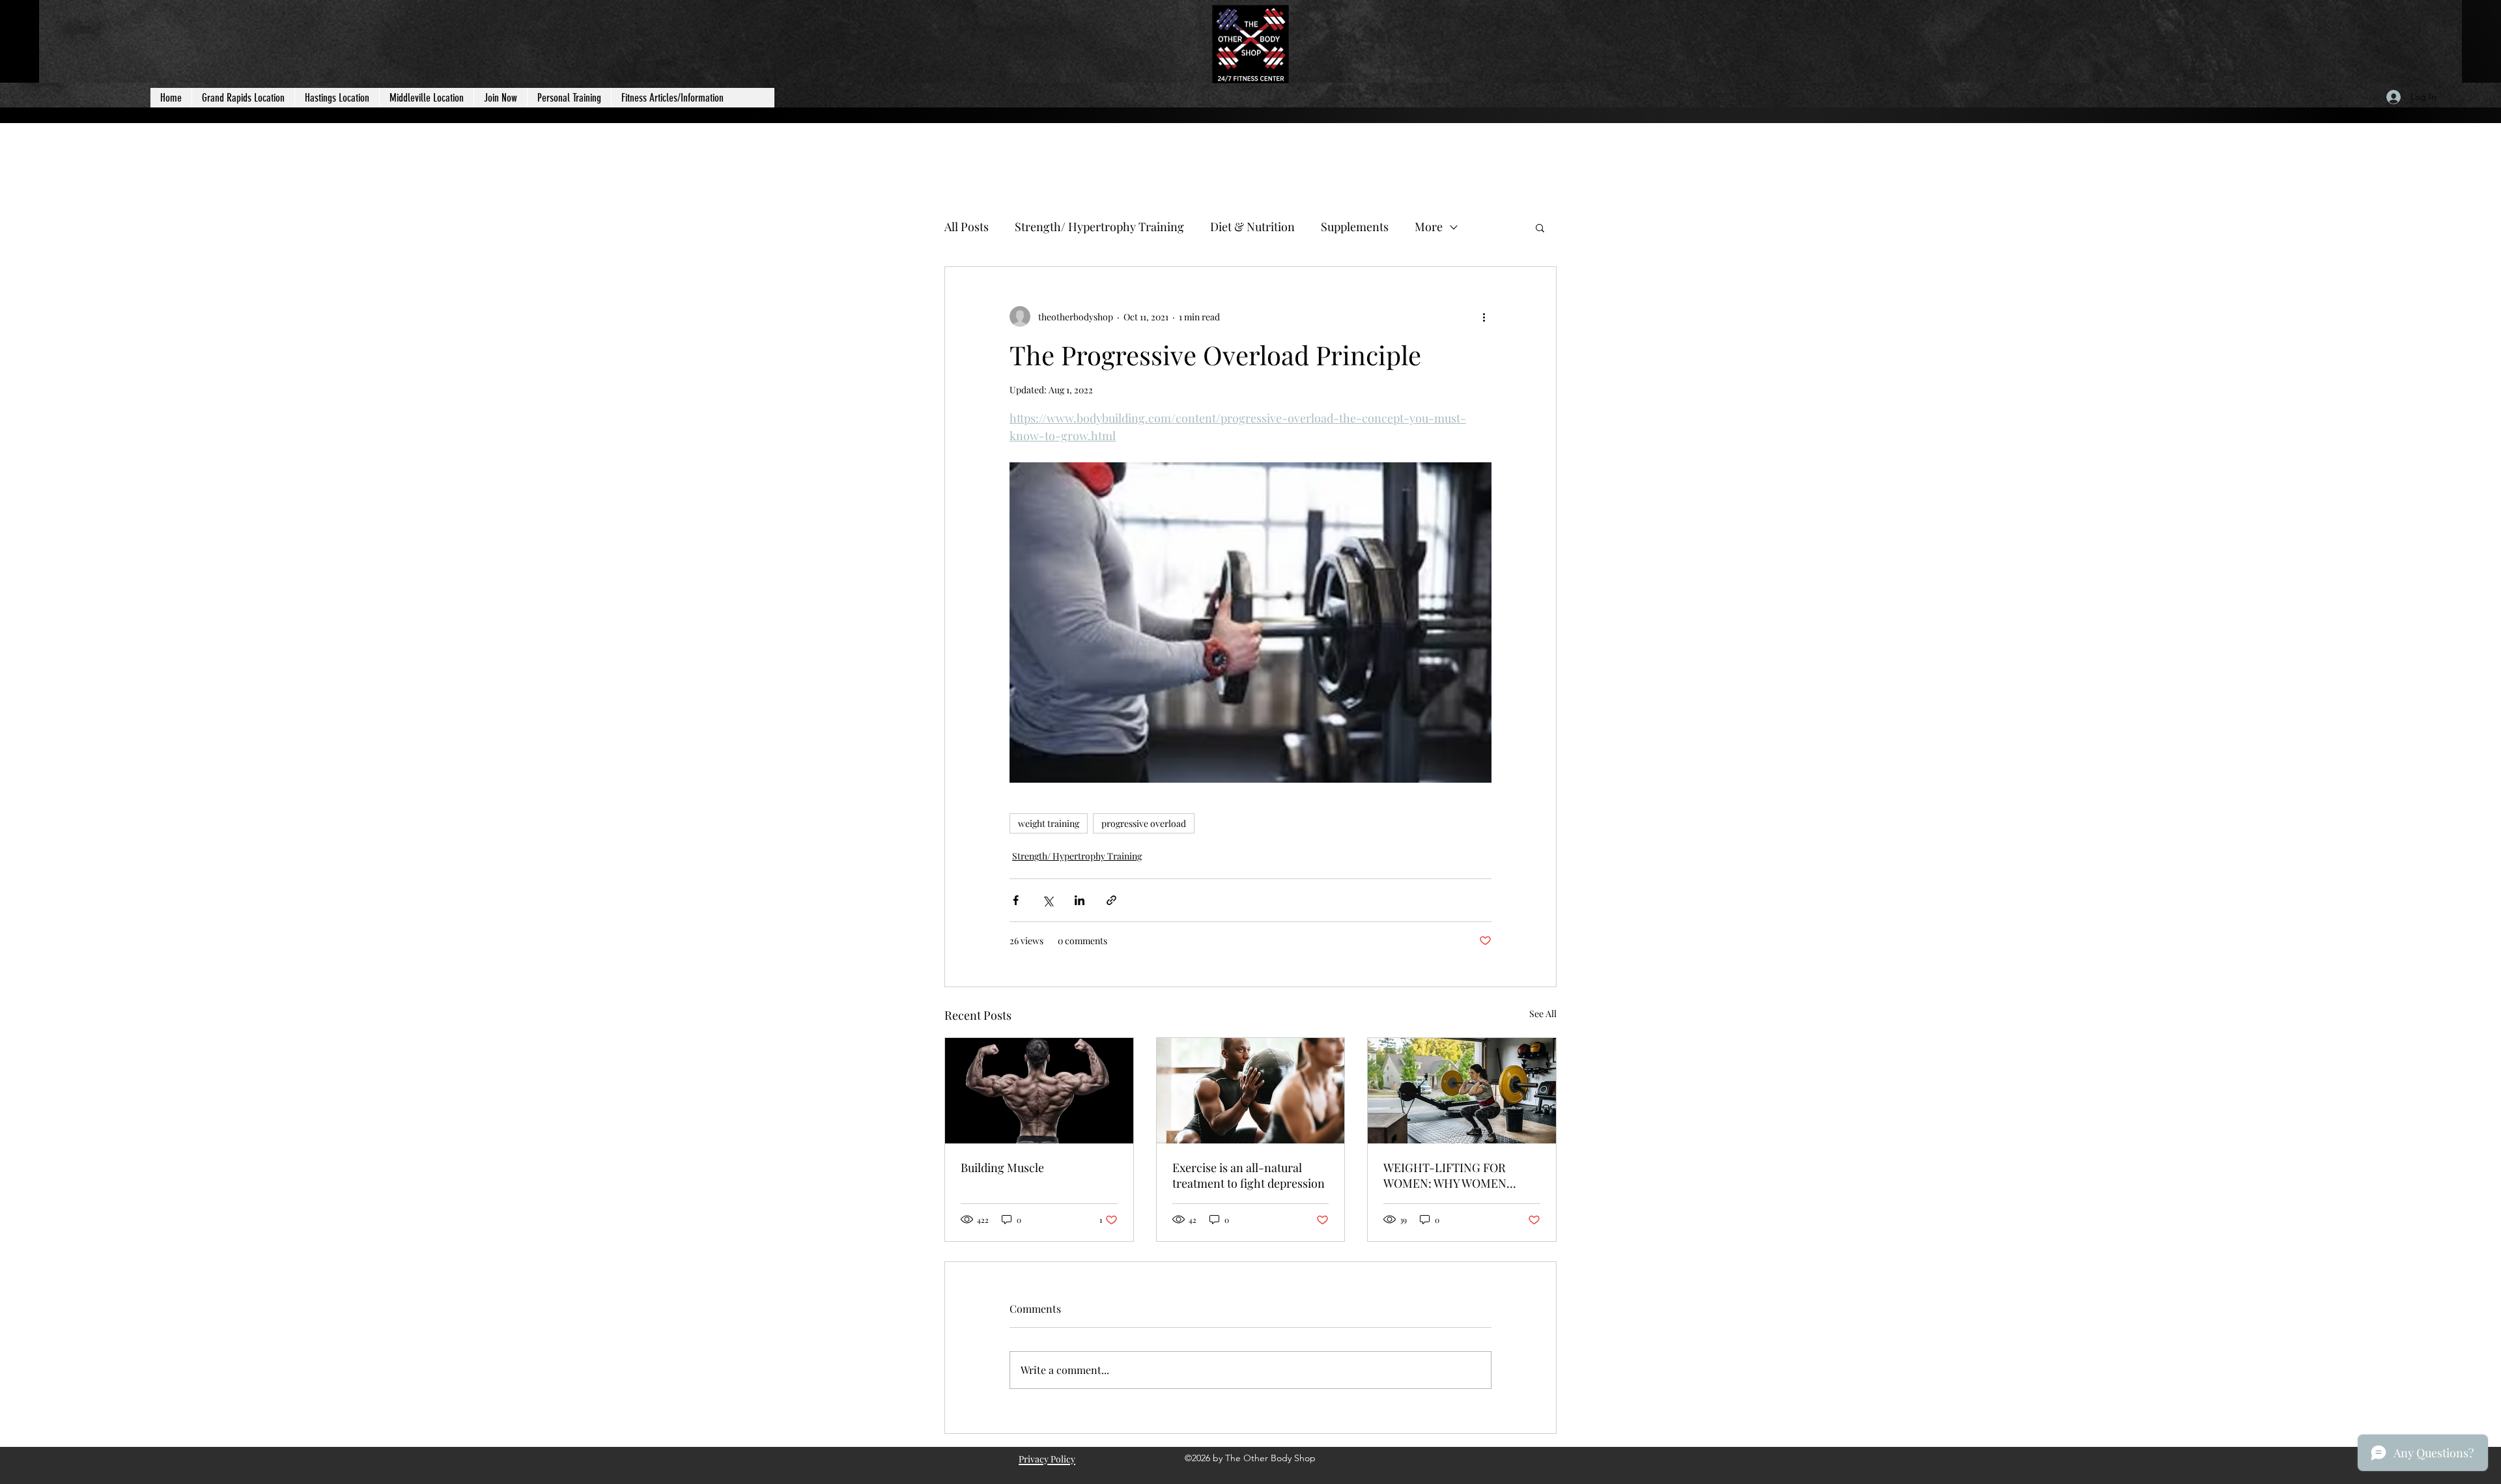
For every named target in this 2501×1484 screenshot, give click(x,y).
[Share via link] (1111, 900)
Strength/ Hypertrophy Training (1099, 227)
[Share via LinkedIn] (1080, 900)
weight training (1049, 823)
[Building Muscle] (1039, 1091)
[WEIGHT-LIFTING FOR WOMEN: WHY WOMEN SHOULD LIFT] (1462, 1091)
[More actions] (1484, 316)
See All (1543, 1014)
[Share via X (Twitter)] (1048, 900)
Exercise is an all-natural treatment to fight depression (1249, 1175)
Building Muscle (1002, 1168)
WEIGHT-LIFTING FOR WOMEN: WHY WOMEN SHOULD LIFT (1445, 1175)
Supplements (1355, 227)
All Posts (967, 227)
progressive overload (1144, 823)
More (1429, 227)
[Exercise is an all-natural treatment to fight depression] (1251, 1091)
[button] (1540, 227)
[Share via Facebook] (1016, 900)
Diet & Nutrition (1252, 227)
